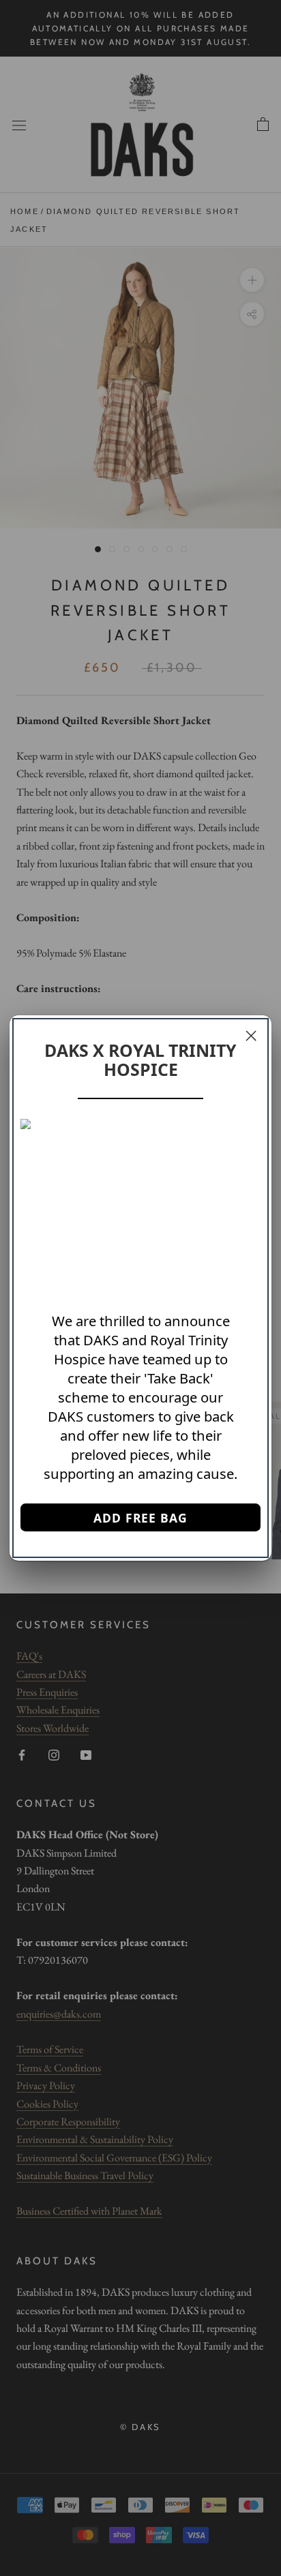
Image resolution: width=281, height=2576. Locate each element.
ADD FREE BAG (140, 1518)
